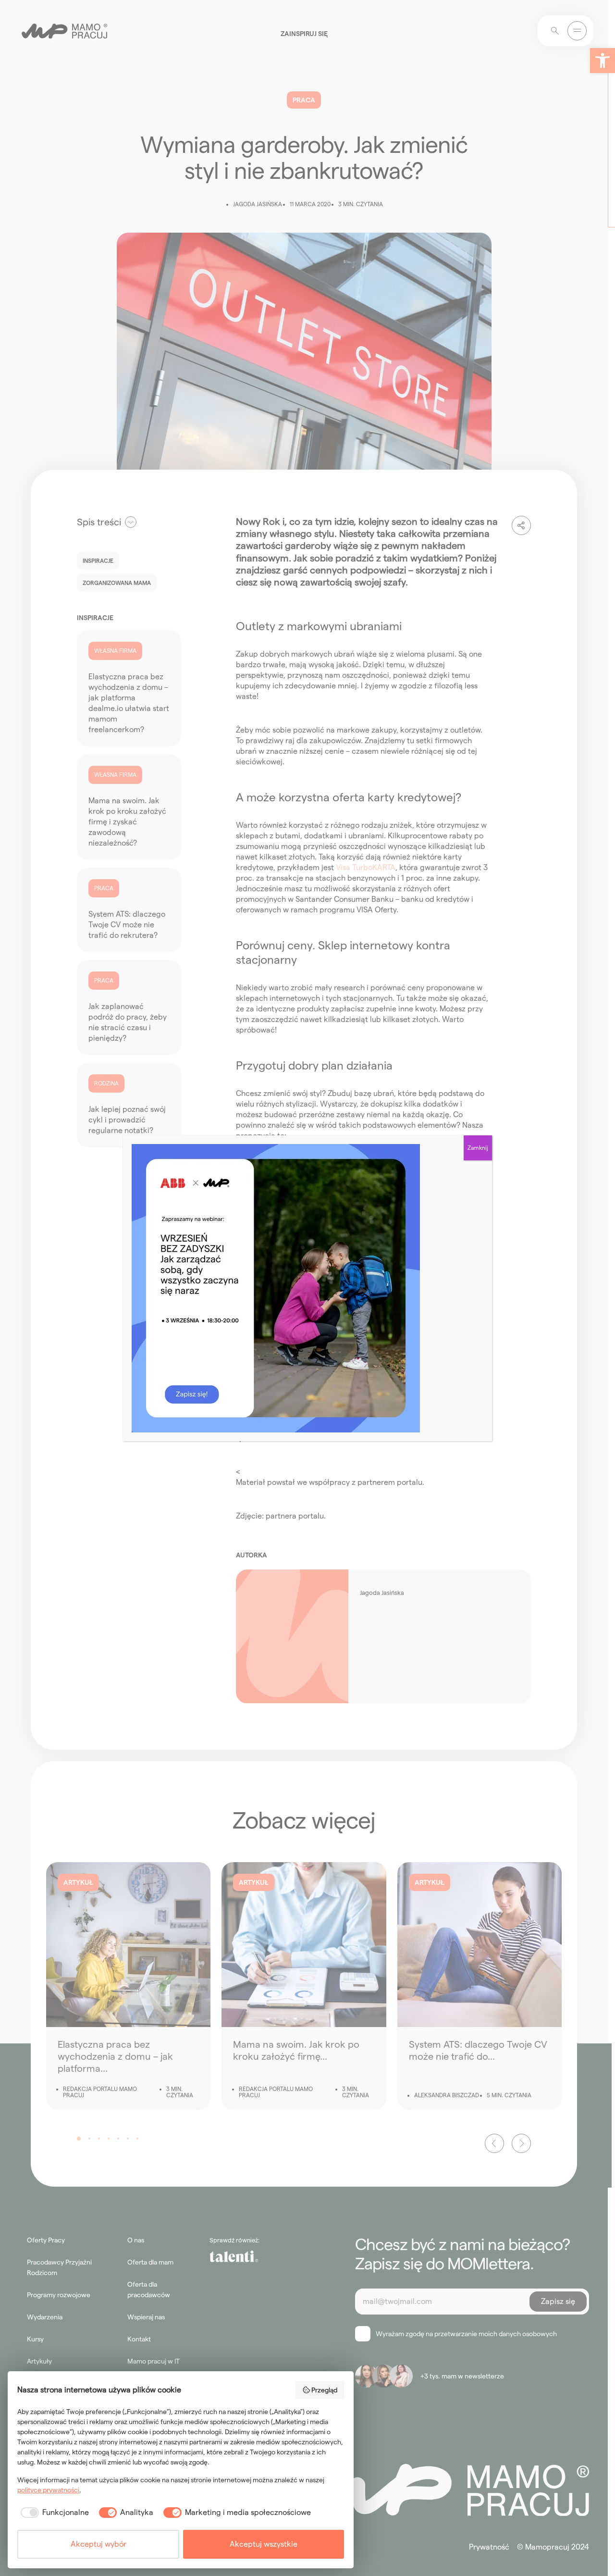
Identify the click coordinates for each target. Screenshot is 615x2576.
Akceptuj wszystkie (264, 2544)
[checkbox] (53, 2513)
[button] (603, 61)
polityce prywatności (48, 2490)
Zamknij (478, 1148)
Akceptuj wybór (98, 2544)
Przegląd (324, 2390)
